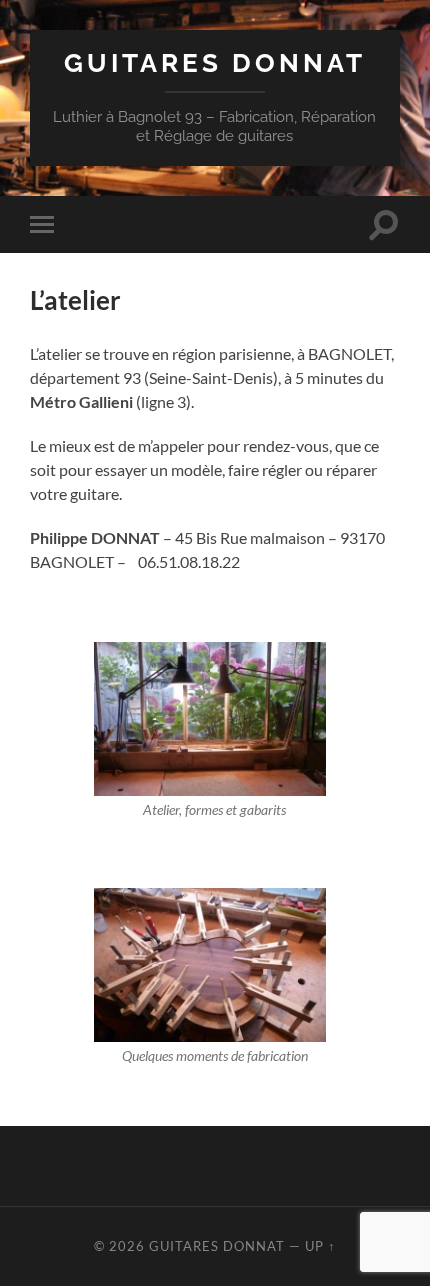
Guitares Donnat (215, 62)
